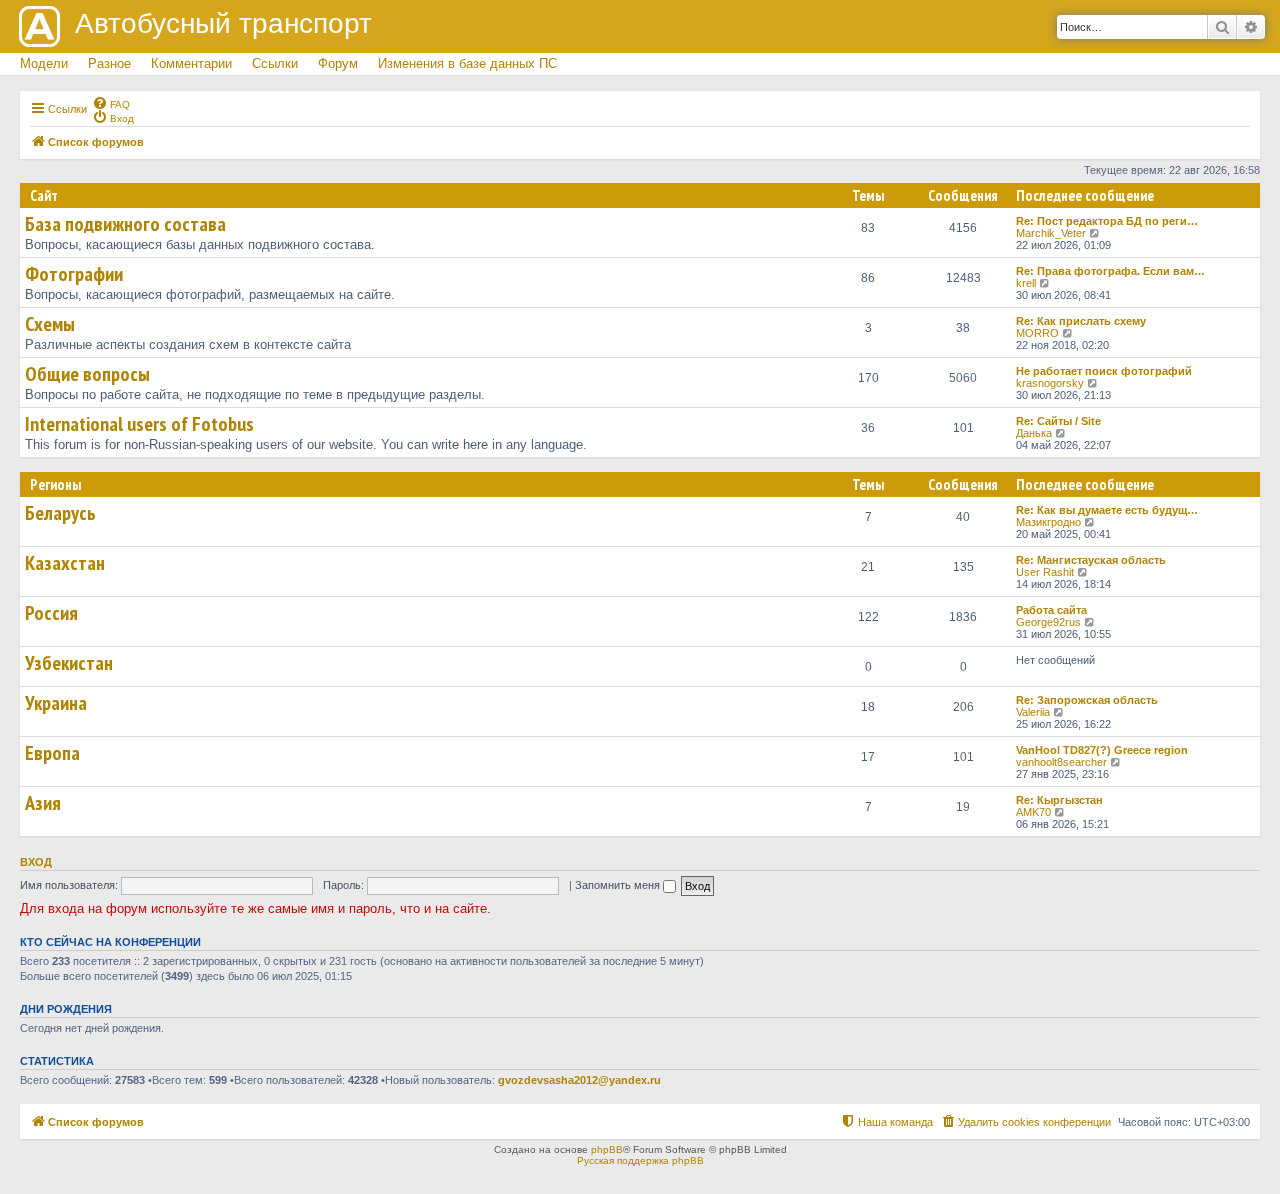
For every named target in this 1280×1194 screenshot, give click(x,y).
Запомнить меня (619, 885)
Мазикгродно (1048, 522)
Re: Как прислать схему (1081, 321)
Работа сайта (1051, 610)
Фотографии (74, 274)
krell (1026, 283)
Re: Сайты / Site (1058, 421)
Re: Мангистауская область (1091, 560)
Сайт (44, 195)
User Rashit (1045, 572)
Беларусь (60, 513)
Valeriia (1033, 712)
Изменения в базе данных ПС (467, 63)
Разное (109, 63)
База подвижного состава (125, 224)
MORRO (1037, 333)
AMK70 (1033, 812)
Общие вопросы (87, 374)
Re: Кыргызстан (1059, 800)
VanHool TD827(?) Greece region (1102, 750)
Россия (51, 613)
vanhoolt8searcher (1061, 762)
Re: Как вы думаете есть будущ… (1107, 510)
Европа (52, 753)
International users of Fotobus (139, 424)
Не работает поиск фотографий (1104, 371)
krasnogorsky (1050, 383)
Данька (1034, 433)
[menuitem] (111, 103)
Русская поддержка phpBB (640, 1160)
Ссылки (275, 63)
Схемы (50, 324)
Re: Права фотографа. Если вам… (1110, 271)
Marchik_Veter (1051, 233)
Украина (56, 703)
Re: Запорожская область (1087, 700)
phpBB (607, 1149)
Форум (338, 63)
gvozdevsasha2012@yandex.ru (579, 1080)
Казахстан (65, 563)
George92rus (1048, 622)
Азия (43, 803)
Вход (36, 862)
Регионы (55, 484)
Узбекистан (69, 663)
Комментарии (191, 63)
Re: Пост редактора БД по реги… (1107, 221)
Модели (44, 63)
